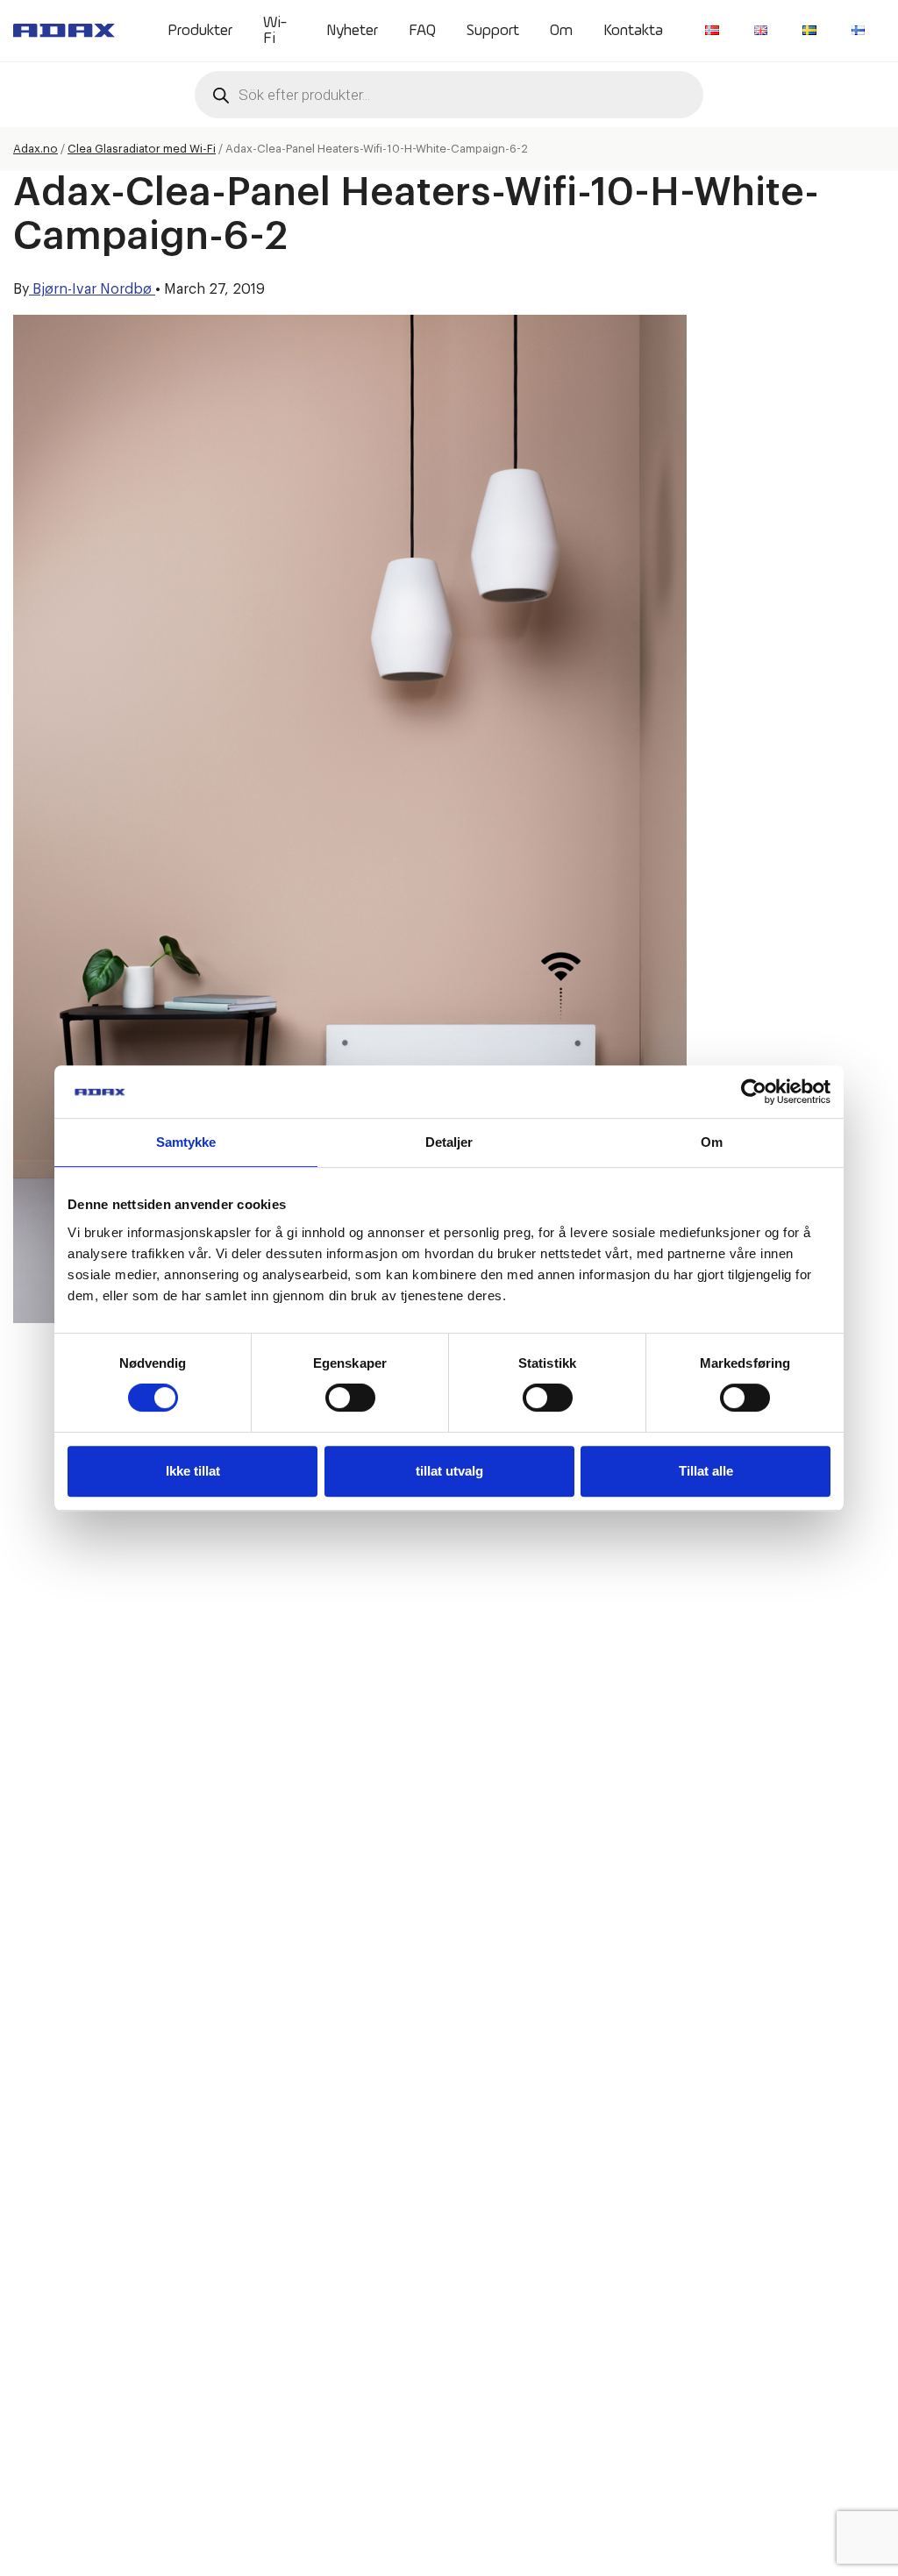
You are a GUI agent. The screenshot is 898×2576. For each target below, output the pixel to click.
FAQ (422, 31)
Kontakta (633, 31)
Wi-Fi (275, 31)
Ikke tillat (193, 1471)
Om (561, 31)
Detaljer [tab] (449, 1142)
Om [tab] (712, 1142)
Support (493, 31)
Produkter (200, 31)
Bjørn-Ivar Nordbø (92, 289)
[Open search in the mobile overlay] (449, 95)
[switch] (350, 1398)
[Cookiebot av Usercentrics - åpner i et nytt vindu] (754, 1092)
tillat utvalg (449, 1471)
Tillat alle (706, 1471)
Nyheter (352, 31)
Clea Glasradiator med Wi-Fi (142, 149)
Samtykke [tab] (186, 1142)
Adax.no (36, 149)
